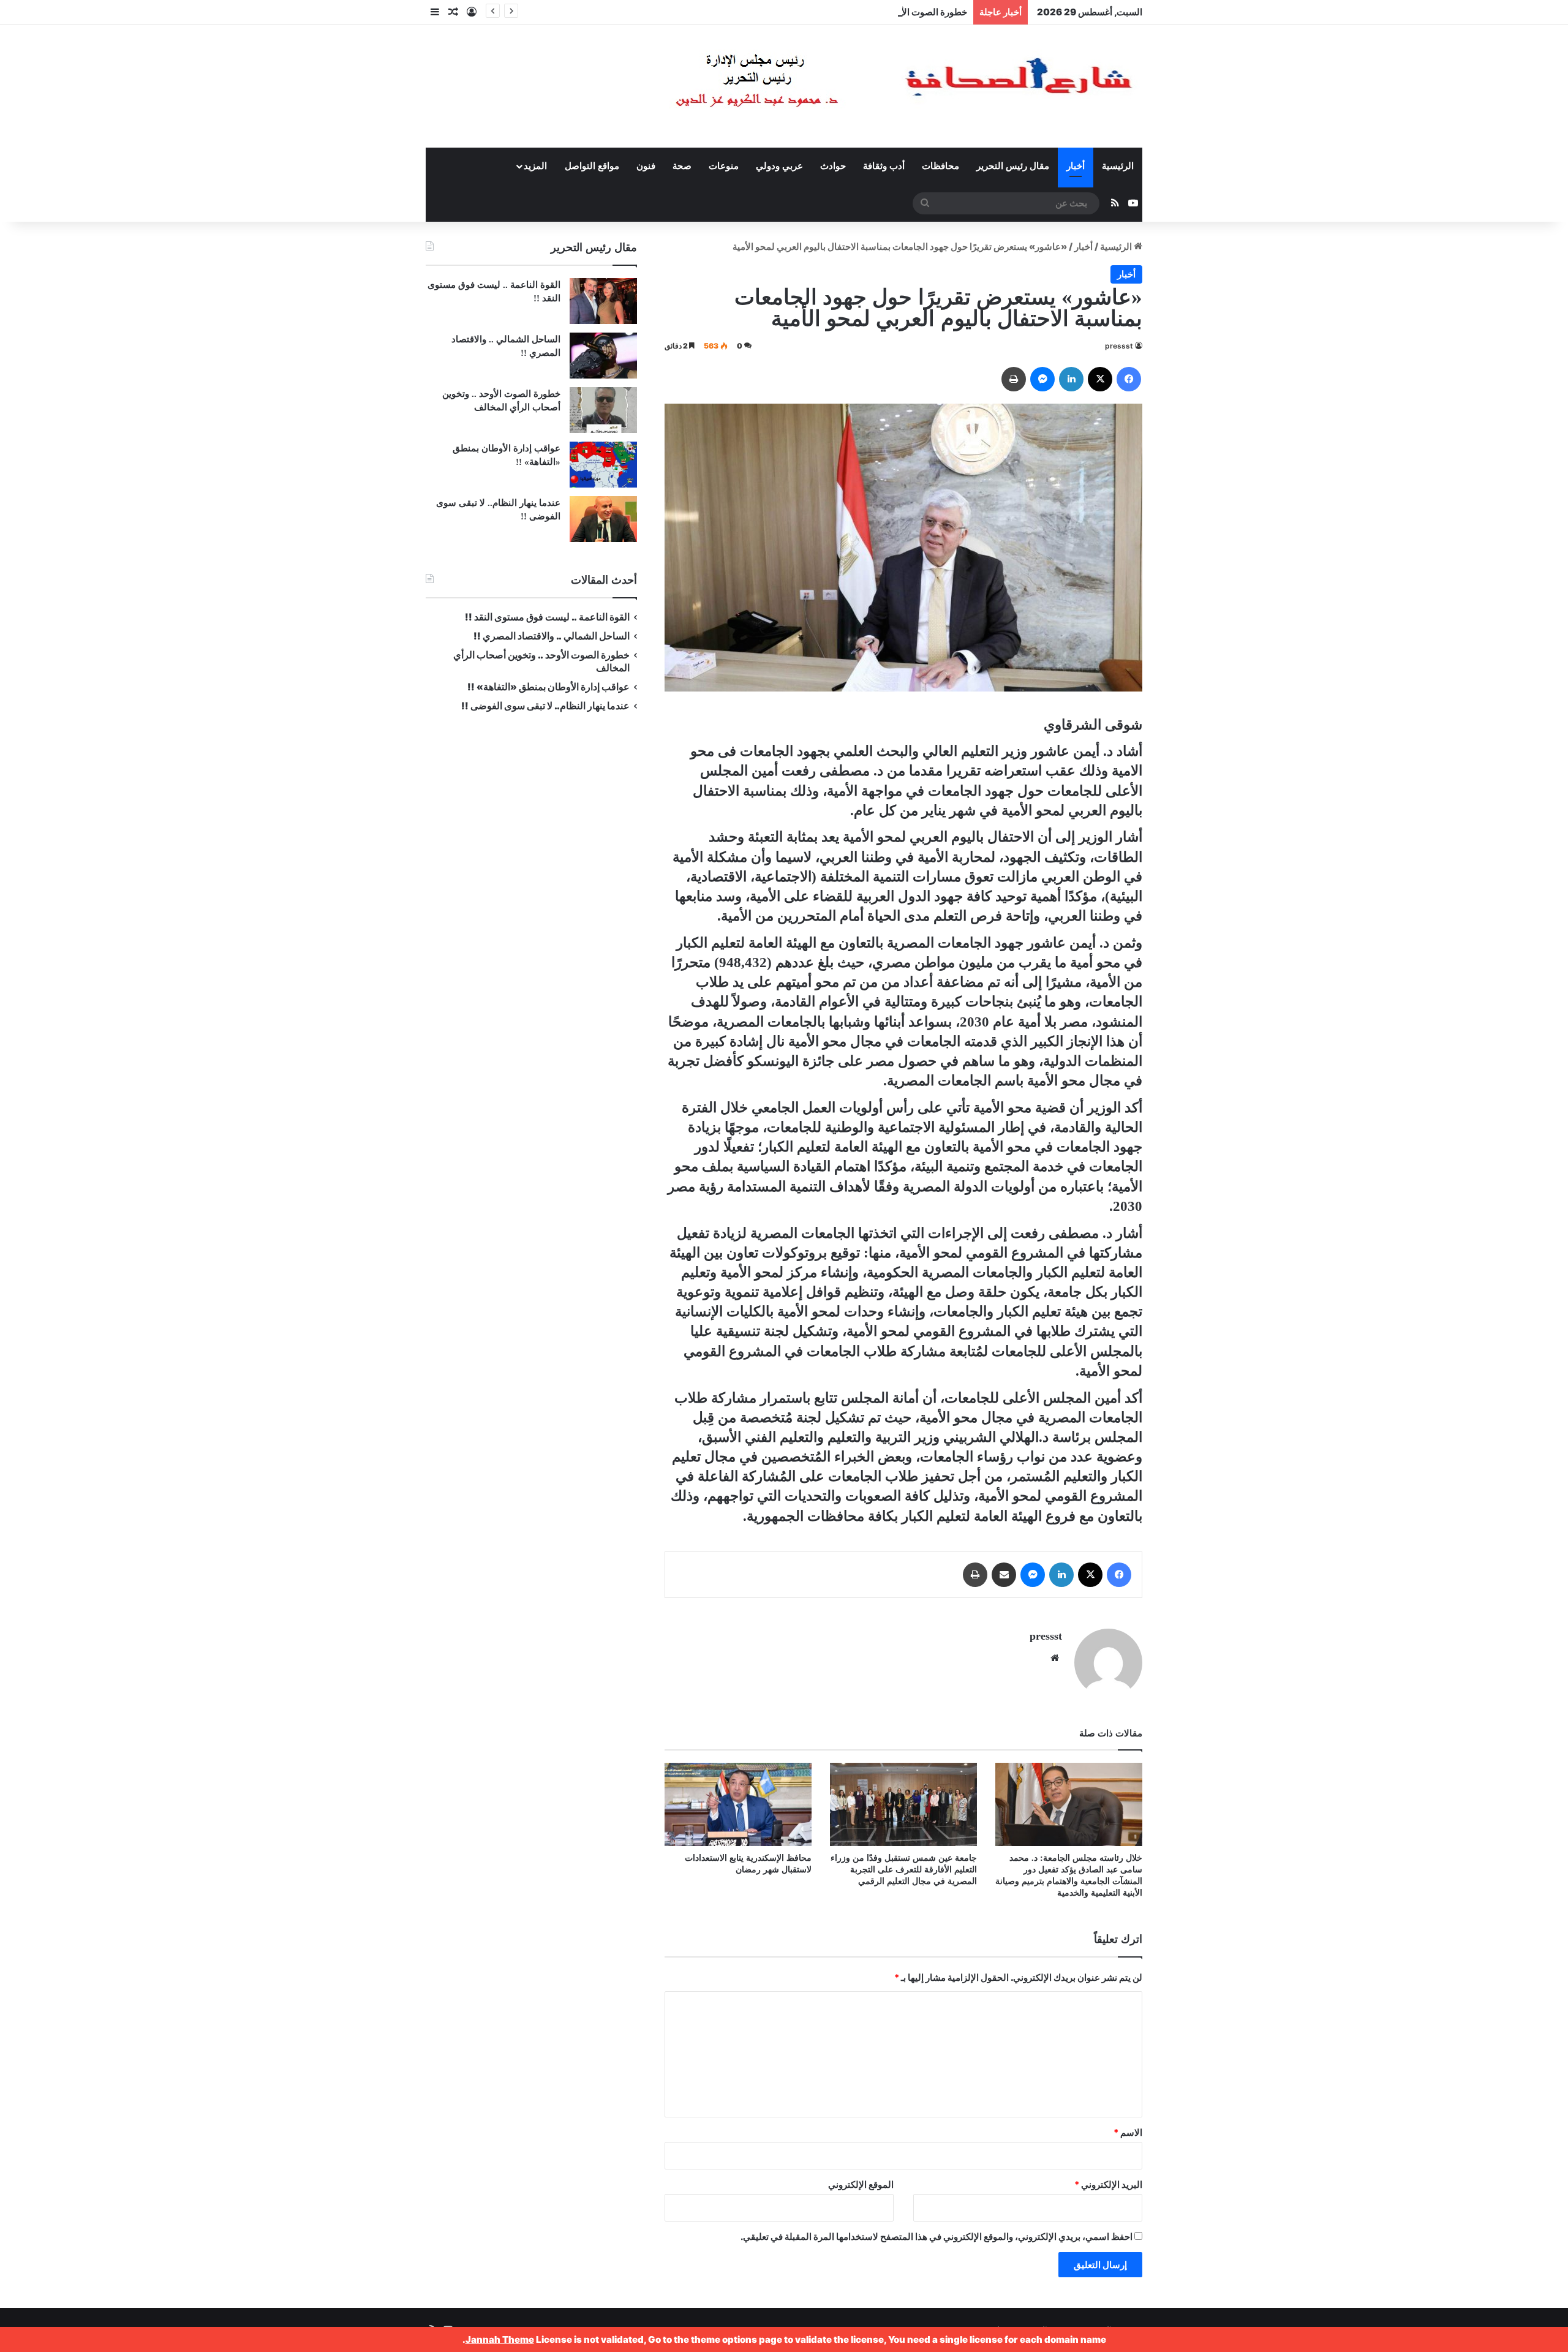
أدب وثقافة (884, 166)
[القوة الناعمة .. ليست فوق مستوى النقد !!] (603, 301)
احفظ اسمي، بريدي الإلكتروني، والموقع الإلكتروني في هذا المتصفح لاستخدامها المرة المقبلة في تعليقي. (937, 2237)
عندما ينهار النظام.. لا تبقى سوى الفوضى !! (545, 706)
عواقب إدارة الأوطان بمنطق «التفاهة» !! (548, 687)
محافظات (940, 166)
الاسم (1128, 2132)
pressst (1119, 346)
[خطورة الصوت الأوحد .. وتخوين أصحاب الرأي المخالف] (603, 410)
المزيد (535, 166)
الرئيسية (1118, 166)
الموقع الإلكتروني (861, 2184)
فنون (646, 166)
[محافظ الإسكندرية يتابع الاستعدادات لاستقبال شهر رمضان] (738, 1804)
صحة (682, 166)
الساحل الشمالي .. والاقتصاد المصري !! (552, 636)
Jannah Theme (500, 2339)
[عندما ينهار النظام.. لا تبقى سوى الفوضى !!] (603, 519)
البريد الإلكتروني (1108, 2184)
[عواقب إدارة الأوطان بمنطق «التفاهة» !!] (603, 465)
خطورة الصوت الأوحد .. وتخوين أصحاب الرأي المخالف (865, 12)
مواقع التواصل (592, 166)
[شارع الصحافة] (867, 86)
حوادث (833, 166)
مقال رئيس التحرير (1013, 166)
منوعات (724, 166)
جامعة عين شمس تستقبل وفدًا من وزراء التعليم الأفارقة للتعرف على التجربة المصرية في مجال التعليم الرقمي (904, 1870)
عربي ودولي (779, 166)
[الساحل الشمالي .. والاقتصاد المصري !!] (603, 356)
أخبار (1076, 166)
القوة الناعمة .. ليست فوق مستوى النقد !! (547, 617)
